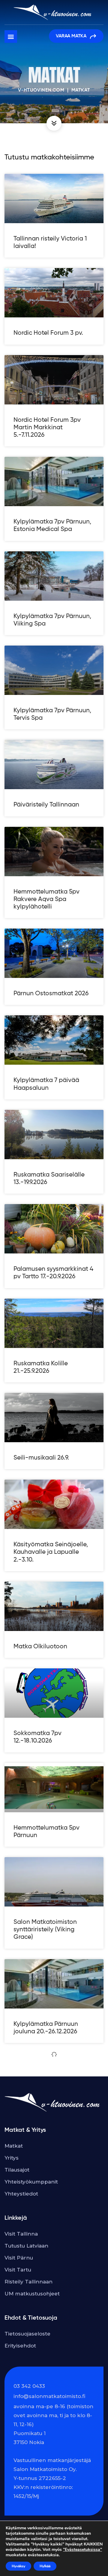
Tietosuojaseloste (27, 2334)
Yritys (12, 2158)
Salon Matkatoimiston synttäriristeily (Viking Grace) (45, 1930)
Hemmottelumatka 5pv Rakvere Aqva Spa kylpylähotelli (46, 899)
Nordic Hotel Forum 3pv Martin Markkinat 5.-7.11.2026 (47, 428)
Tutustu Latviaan (26, 2246)
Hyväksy (18, 2566)
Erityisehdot (20, 2346)
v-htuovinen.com (41, 90)
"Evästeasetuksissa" (82, 2550)
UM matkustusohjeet (32, 2294)
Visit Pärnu (19, 2258)
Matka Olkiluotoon (40, 1647)
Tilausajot (17, 2170)
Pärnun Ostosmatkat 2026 (51, 994)
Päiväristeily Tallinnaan (46, 805)
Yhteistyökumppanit (31, 2182)
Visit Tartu (18, 2270)
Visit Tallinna (21, 2234)
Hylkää (45, 2566)
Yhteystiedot (21, 2194)
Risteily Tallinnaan (28, 2282)
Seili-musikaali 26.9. (41, 1458)
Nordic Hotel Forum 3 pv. (48, 333)
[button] (11, 36)
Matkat (14, 2146)
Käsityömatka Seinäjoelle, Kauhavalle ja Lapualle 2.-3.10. (51, 1552)
